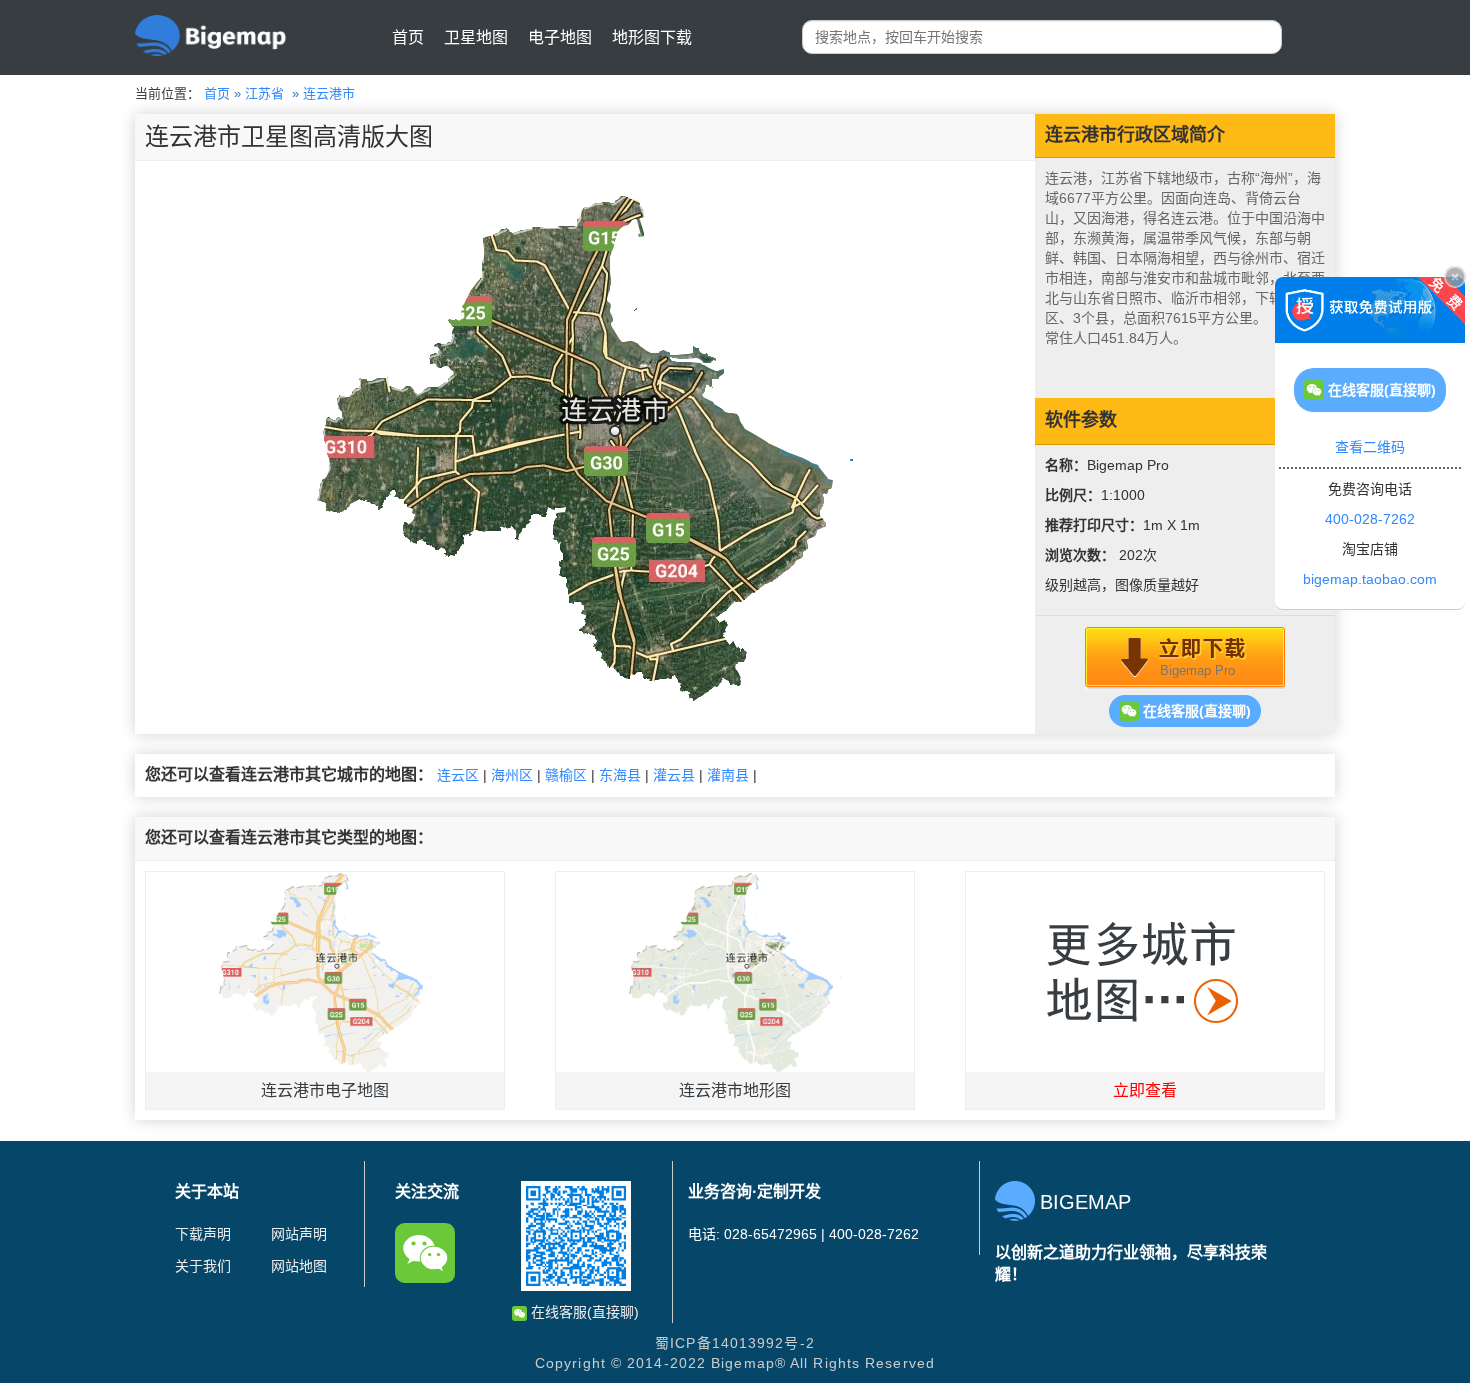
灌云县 (674, 775)
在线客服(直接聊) (1195, 711)
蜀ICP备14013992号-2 (735, 1343)
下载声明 (203, 1234)
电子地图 (560, 37)
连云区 (458, 775)
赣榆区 (566, 775)
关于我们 (203, 1266)
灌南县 (728, 775)
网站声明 (299, 1234)
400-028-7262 (1370, 519)
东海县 (620, 775)
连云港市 (329, 93)
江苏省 (264, 93)
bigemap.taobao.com (1370, 579)
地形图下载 (652, 37)
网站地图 (299, 1266)
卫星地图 (476, 37)
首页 (408, 37)
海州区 (512, 775)
